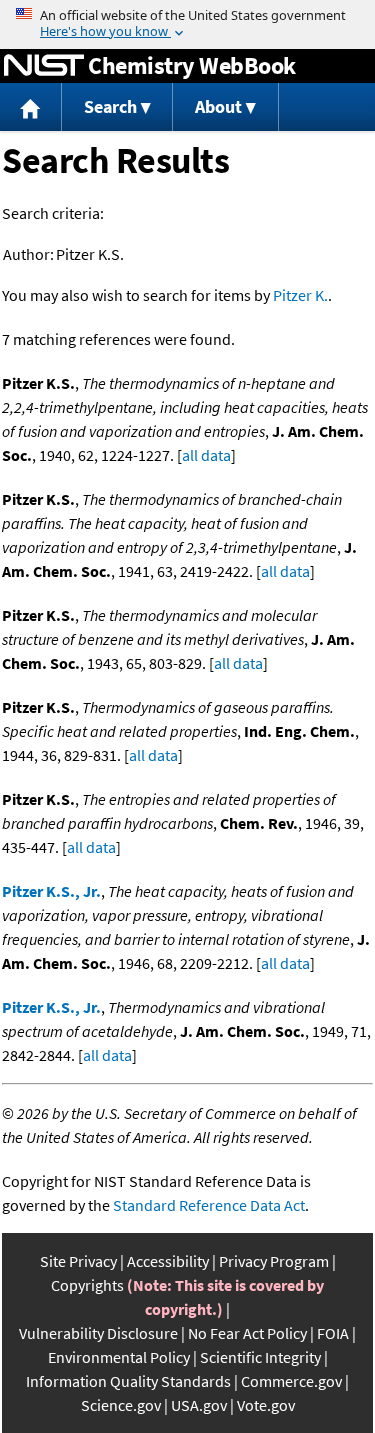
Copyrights (87, 1285)
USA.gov (199, 1405)
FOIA (333, 1333)
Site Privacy (78, 1261)
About (218, 106)
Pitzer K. (300, 295)
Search (110, 106)
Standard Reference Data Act (209, 1205)
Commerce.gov (291, 1381)
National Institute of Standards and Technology (44, 66)
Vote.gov (266, 1405)
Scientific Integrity (260, 1357)
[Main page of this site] (31, 107)
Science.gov (121, 1405)
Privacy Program (274, 1261)
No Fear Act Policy (247, 1333)
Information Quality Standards (128, 1381)
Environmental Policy (119, 1357)
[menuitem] (31, 107)
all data (206, 455)
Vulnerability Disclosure (98, 1333)
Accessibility (168, 1261)
